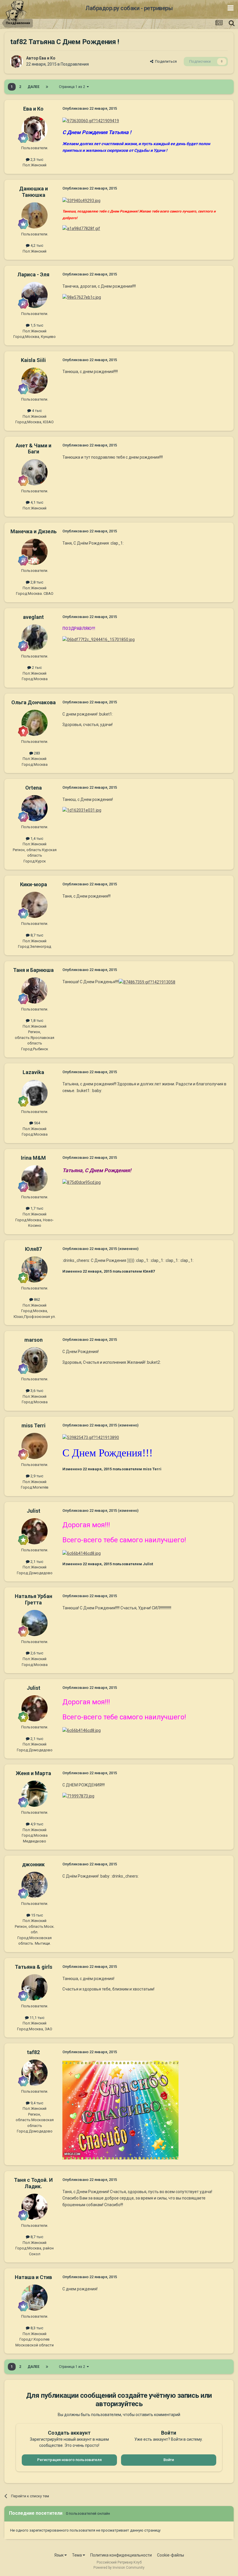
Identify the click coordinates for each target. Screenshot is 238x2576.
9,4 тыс (36, 2103)
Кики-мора (34, 884)
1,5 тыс (36, 325)
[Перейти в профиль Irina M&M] (35, 1178)
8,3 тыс (36, 2328)
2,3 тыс (36, 160)
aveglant (33, 617)
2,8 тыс (36, 582)
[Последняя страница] (47, 87)
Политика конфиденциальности (121, 2555)
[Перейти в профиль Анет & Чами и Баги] (35, 472)
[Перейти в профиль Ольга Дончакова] (35, 723)
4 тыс (36, 411)
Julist (34, 1511)
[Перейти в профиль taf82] (35, 2073)
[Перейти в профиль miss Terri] (35, 1446)
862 (37, 1299)
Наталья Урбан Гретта (34, 1599)
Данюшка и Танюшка (34, 192)
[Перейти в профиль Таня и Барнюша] (35, 990)
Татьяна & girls (34, 1967)
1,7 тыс (36, 1208)
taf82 (33, 2052)
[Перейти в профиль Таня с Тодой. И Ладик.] (35, 2207)
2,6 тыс (36, 1653)
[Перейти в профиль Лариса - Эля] (35, 295)
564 (37, 1123)
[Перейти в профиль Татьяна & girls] (35, 1987)
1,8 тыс (36, 1021)
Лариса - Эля (33, 274)
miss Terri (34, 1425)
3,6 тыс (36, 1391)
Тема (77, 2555)
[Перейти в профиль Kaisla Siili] (35, 381)
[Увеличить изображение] (91, 120)
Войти (169, 2460)
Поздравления (75, 64)
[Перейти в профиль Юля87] (35, 1269)
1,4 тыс (36, 838)
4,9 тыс (36, 1824)
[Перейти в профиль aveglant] (35, 637)
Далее (34, 87)
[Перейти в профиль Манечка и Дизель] (35, 552)
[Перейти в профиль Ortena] (35, 808)
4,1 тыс (36, 502)
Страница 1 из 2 (73, 87)
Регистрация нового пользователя (69, 2460)
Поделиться (165, 61)
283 (37, 753)
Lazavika (33, 1072)
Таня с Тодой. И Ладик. (33, 2183)
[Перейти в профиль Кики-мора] (35, 905)
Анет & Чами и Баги (34, 449)
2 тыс (36, 668)
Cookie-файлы (171, 2555)
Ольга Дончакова (34, 702)
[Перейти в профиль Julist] (35, 1531)
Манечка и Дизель (34, 531)
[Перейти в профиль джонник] (35, 1885)
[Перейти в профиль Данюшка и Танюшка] (35, 215)
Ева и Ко (47, 58)
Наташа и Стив (33, 2277)
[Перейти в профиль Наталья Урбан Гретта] (35, 1623)
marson (34, 1340)
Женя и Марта (33, 1773)
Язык (59, 2555)
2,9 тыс (36, 1476)
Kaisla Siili (33, 360)
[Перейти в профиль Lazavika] (35, 1093)
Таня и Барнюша (33, 970)
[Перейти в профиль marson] (35, 1360)
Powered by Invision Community (119, 2568)
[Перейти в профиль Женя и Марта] (35, 1794)
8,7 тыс (36, 935)
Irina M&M (33, 1158)
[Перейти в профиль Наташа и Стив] (35, 2298)
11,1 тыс (37, 2018)
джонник (33, 1864)
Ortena (34, 788)
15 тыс (37, 1915)
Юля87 (33, 1249)
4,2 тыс (36, 245)
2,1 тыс (36, 1562)
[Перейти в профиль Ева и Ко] (17, 62)
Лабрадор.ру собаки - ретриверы (129, 8)
